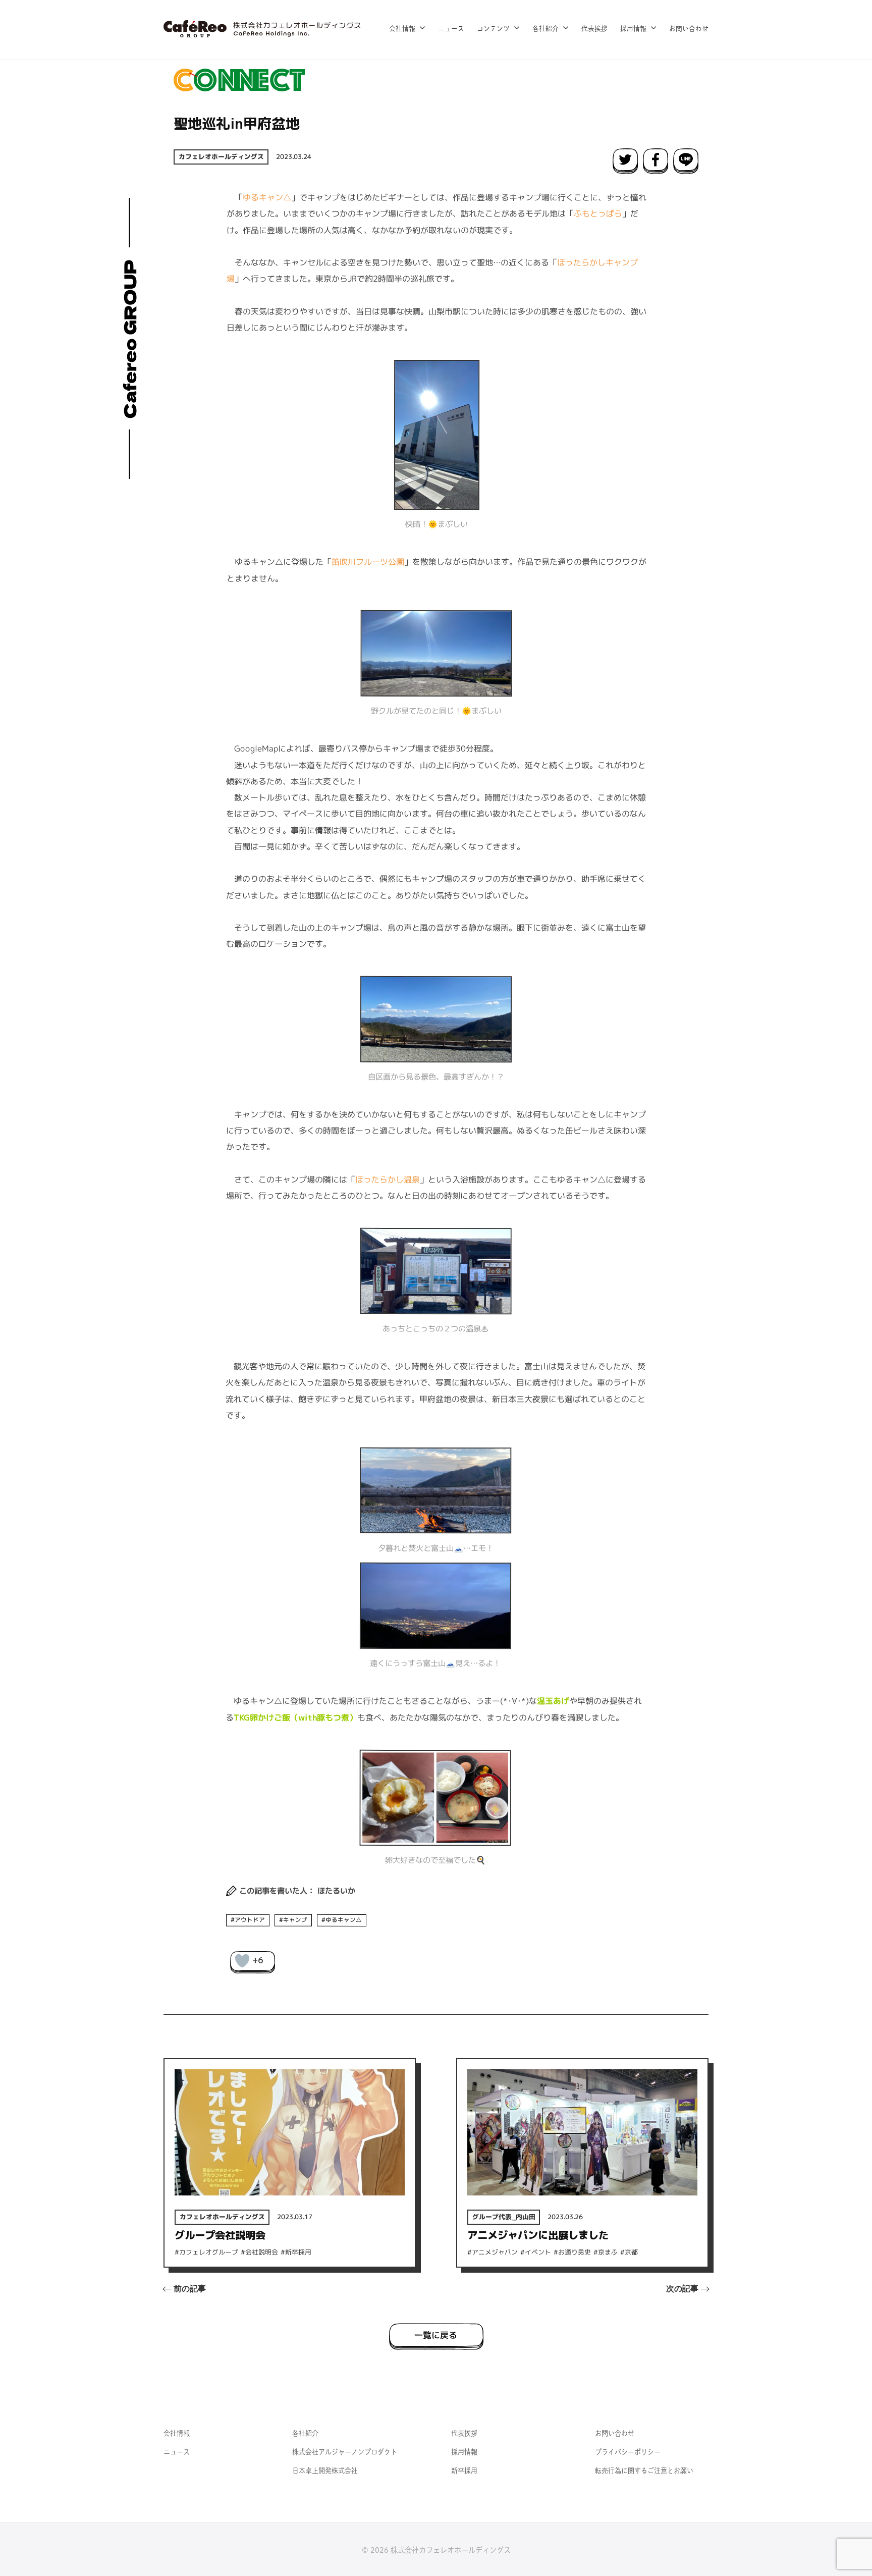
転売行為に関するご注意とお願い (644, 2471)
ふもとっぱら (598, 213)
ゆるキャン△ (267, 197)
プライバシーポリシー (628, 2452)
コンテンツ (493, 29)
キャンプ (295, 1920)
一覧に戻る (436, 2335)
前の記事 (190, 2289)
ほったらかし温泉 (388, 1179)
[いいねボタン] (242, 1961)
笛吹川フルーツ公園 (368, 562)
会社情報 (402, 29)
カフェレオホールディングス (221, 156)
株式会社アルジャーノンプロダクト (345, 2452)
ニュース (451, 29)
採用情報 (633, 29)
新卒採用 (464, 2471)
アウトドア (250, 1919)
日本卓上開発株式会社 (325, 2471)
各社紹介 (546, 29)
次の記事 (682, 2289)
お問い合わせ (689, 29)
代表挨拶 (594, 29)
